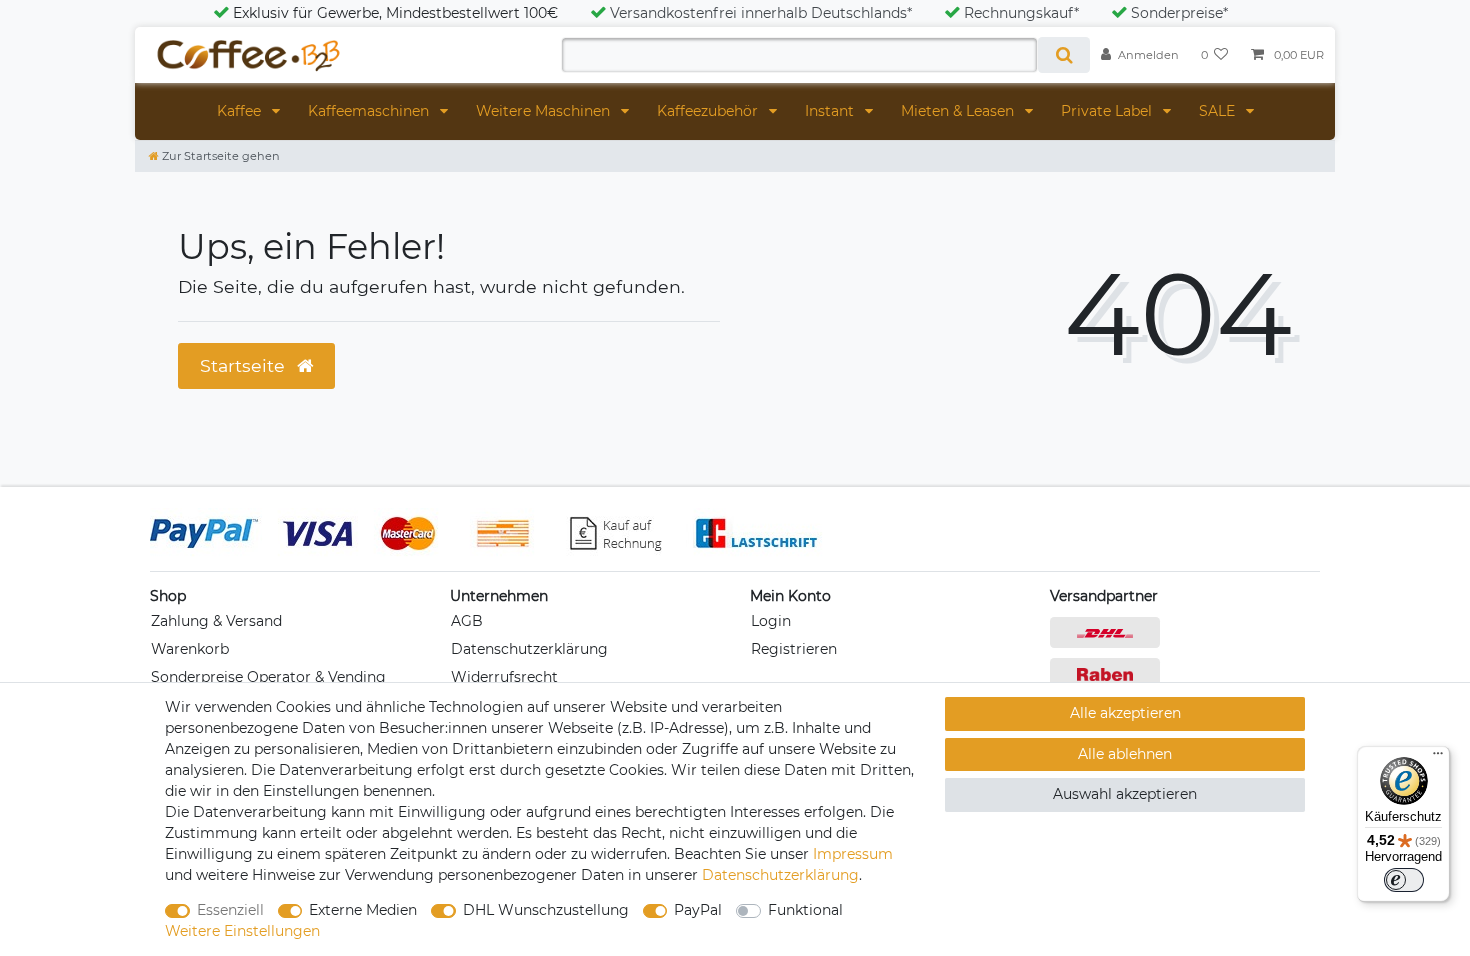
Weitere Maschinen (545, 111)
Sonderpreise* (1179, 13)
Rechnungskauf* (1021, 13)
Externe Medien (363, 910)
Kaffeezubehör (709, 111)
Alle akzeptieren (1125, 713)
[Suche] (1063, 55)
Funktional (805, 910)
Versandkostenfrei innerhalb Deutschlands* (761, 13)
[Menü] (1438, 758)
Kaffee (241, 111)
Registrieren (794, 649)
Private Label (1108, 111)
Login (771, 621)
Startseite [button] (245, 365)
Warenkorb (190, 649)
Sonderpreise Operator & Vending (268, 677)
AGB (467, 621)
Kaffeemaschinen (370, 111)
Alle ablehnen (1125, 754)
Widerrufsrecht (504, 677)
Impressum (853, 854)
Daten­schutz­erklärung (780, 875)
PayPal (698, 910)
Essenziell (230, 910)
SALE (1219, 111)
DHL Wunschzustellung (546, 910)
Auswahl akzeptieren (1125, 794)
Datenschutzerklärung (529, 649)
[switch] (1404, 880)
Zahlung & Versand (216, 621)
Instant (831, 111)
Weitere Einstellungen (242, 931)
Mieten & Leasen (959, 111)
